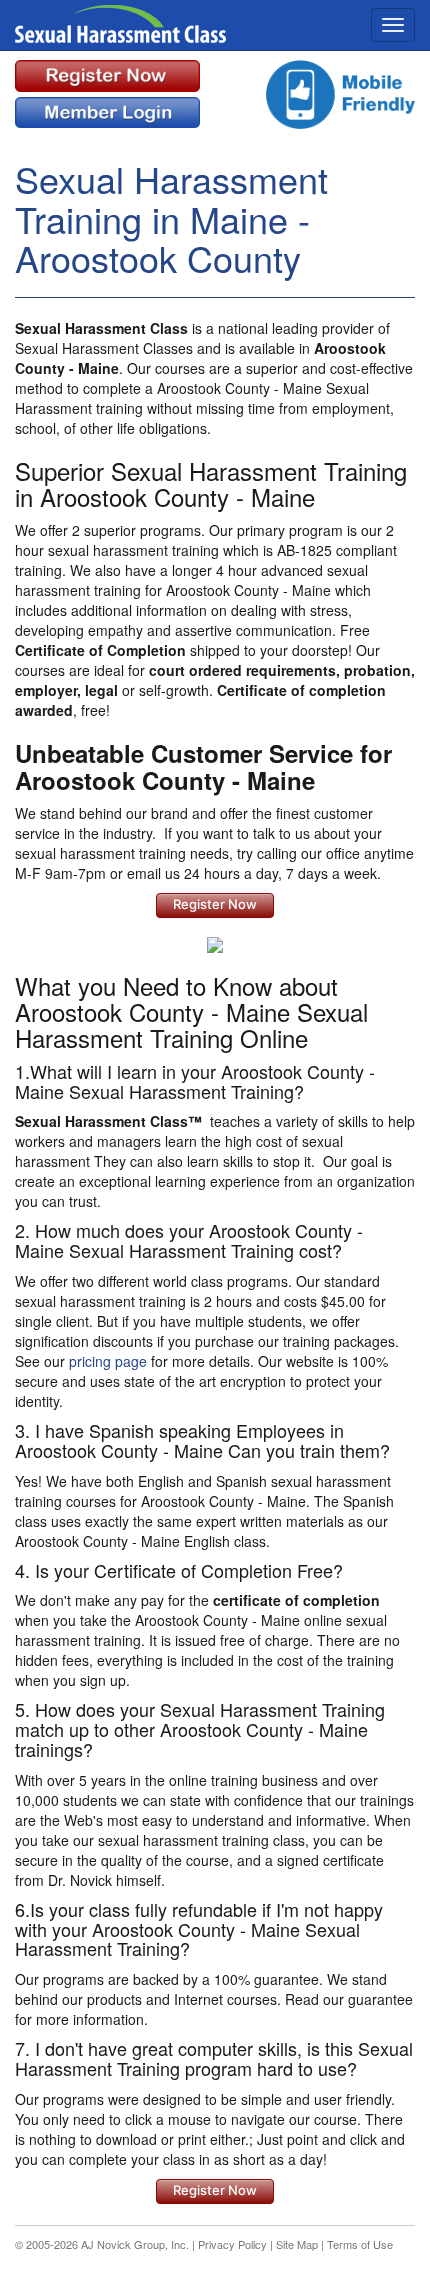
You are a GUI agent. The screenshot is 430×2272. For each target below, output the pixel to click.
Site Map (297, 2244)
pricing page (108, 1361)
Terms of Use (360, 2244)
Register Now (215, 904)
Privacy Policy (232, 2244)
